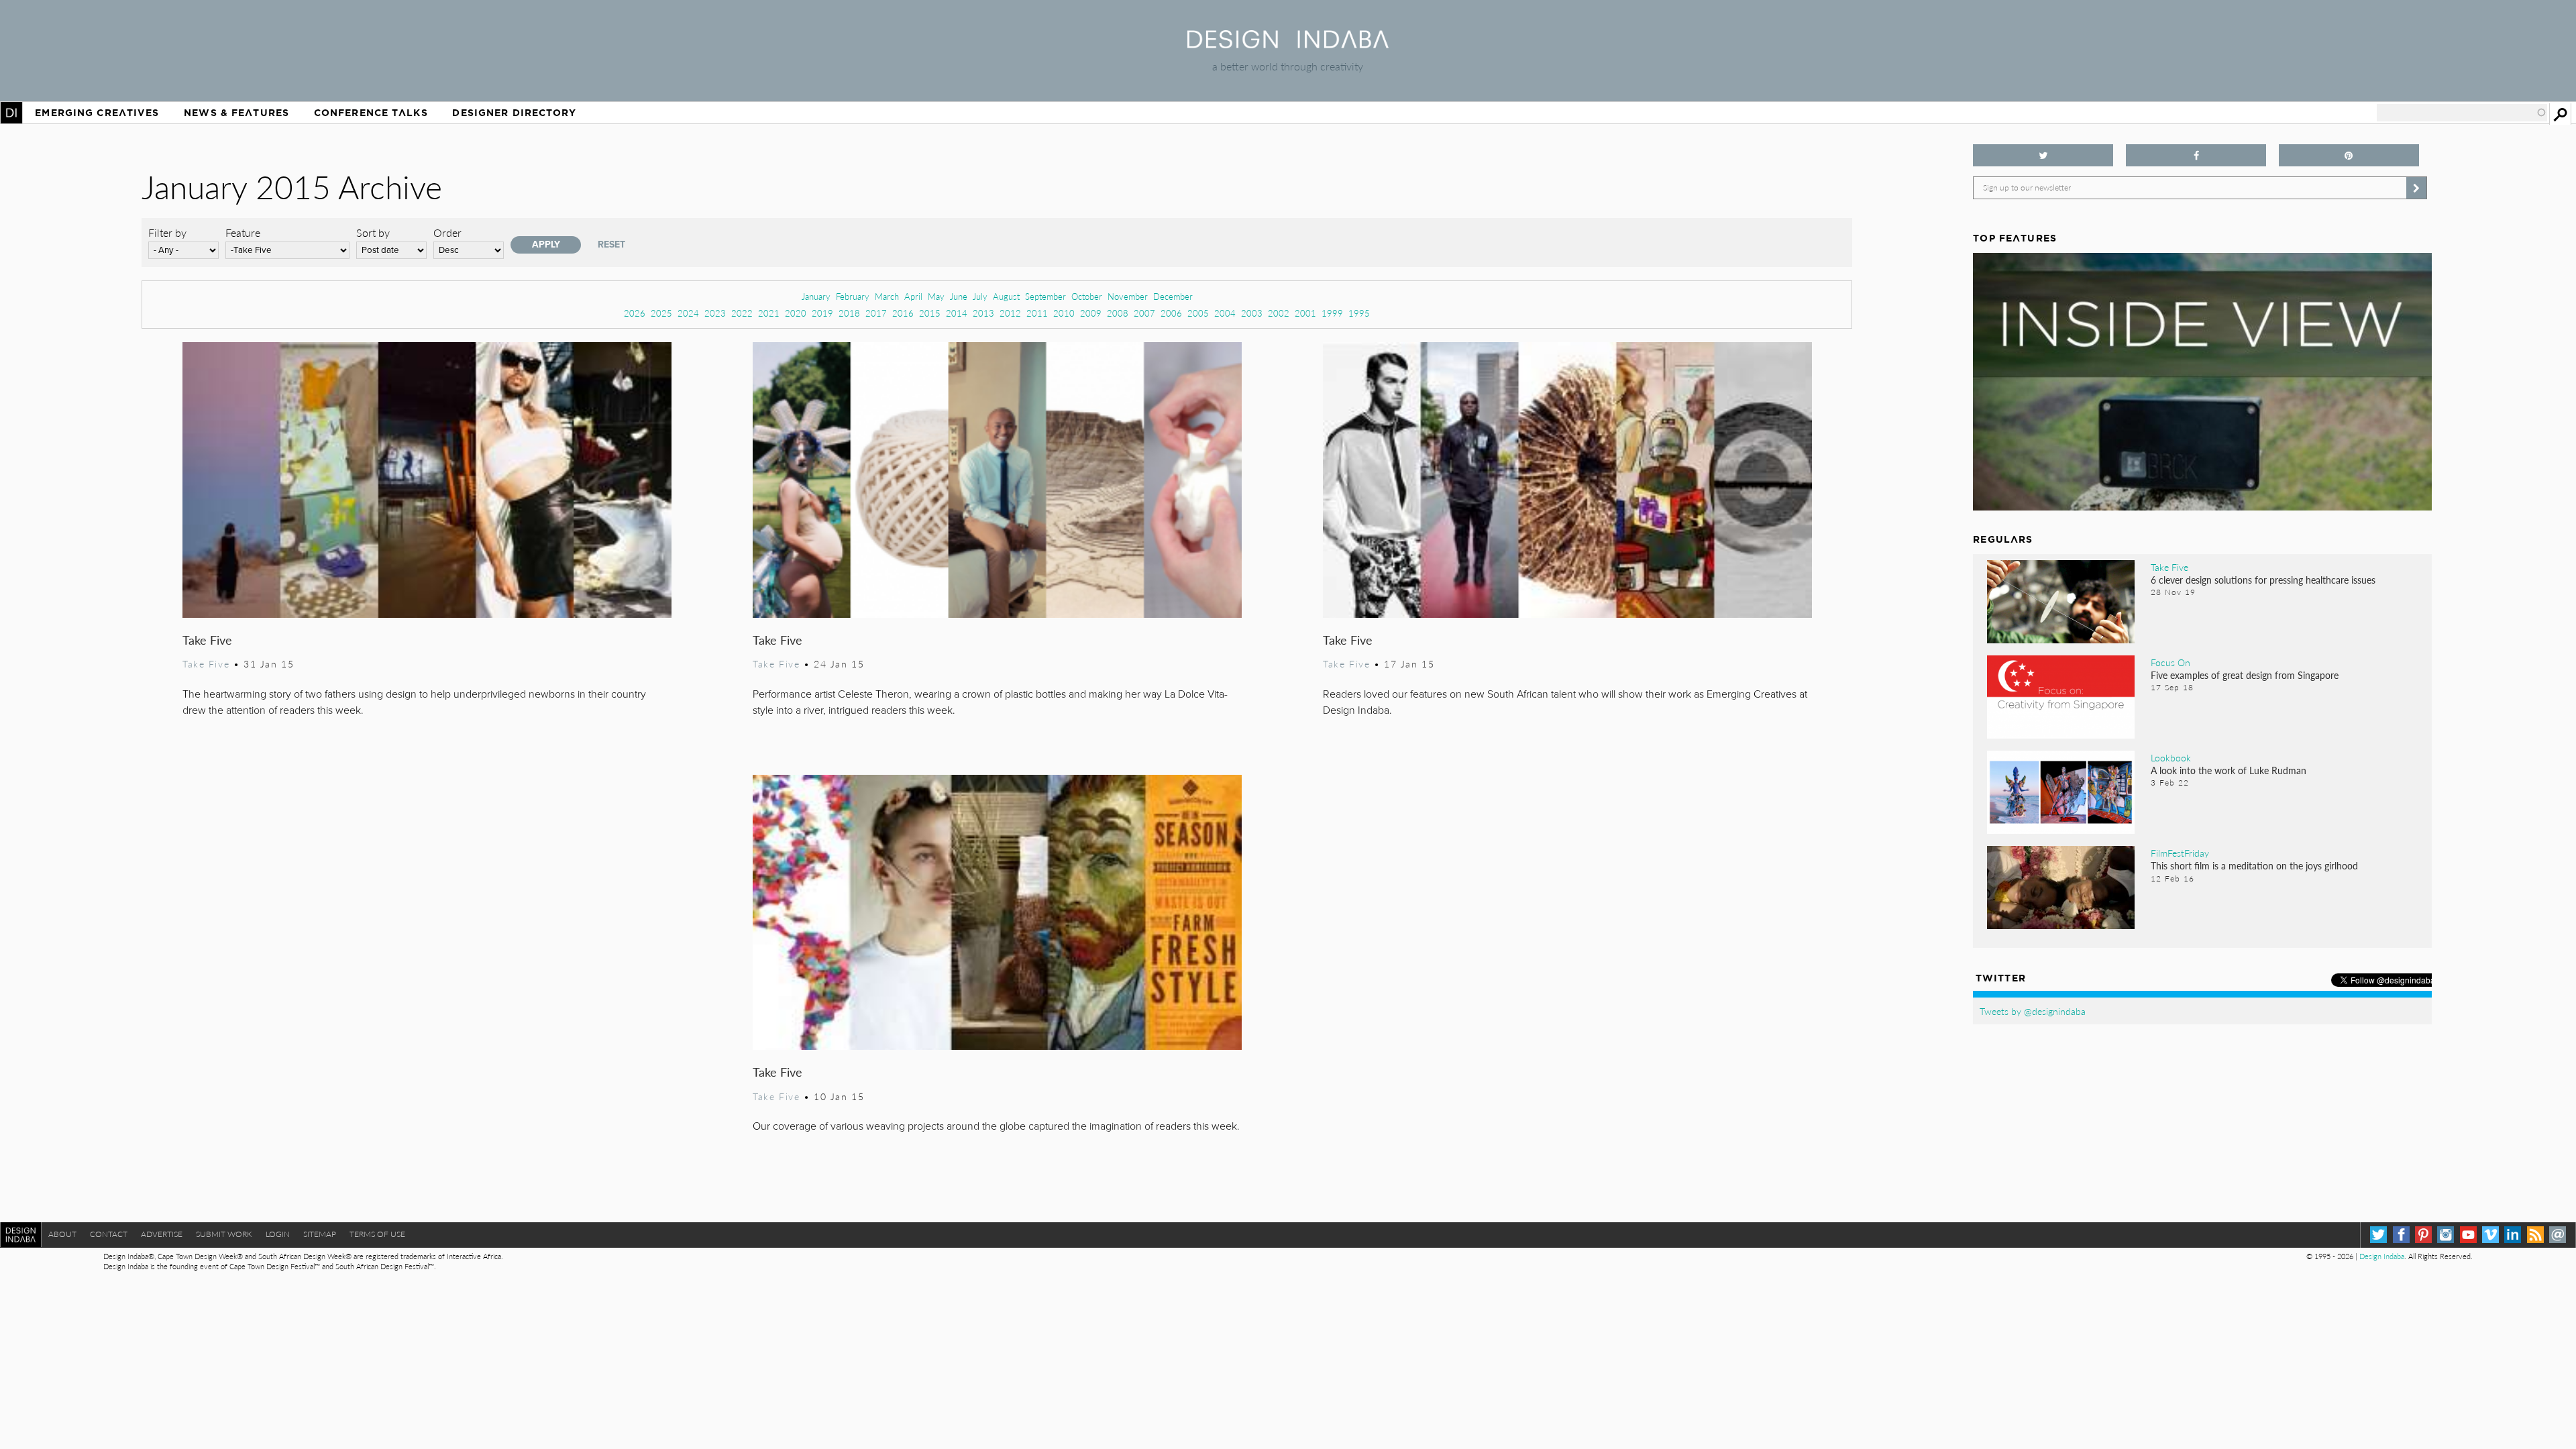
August (1006, 296)
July (980, 296)
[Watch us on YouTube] (2468, 1235)
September (1045, 296)
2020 (796, 313)
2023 (715, 313)
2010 (1064, 313)
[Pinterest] (2423, 1235)
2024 (688, 313)
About (62, 1234)
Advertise (162, 1234)
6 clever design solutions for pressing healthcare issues (2263, 580)
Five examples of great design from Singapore (2245, 675)
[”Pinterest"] (2349, 155)
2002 (1279, 313)
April (913, 296)
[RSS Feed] (2535, 1235)
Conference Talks (371, 113)
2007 (1144, 313)
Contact (109, 1234)
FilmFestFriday (2180, 853)
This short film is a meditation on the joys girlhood (2254, 865)
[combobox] (2462, 113)
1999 (1332, 313)
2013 (983, 313)
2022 (742, 313)
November (1128, 296)
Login (278, 1234)
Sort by (373, 232)
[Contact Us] (2558, 1235)
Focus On (2170, 662)
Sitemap (320, 1234)
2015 (930, 313)
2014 (957, 313)
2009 (1091, 313)
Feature (243, 232)
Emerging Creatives (97, 113)
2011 (1037, 313)
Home (11, 113)
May (936, 296)
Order (447, 232)
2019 (822, 313)
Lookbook (2171, 757)
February (853, 296)
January (816, 296)
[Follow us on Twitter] (2043, 155)
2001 (1305, 313)
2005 (1198, 313)
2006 (1171, 313)
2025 (661, 313)
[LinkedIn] (2513, 1235)
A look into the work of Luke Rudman (2229, 770)
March (887, 296)
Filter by (167, 232)
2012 (1010, 313)
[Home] (1288, 44)
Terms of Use (377, 1234)
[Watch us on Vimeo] (2490, 1235)
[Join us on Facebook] (2196, 155)
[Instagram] (2446, 1235)
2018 (849, 313)
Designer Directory (514, 113)
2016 (903, 313)
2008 (1118, 313)
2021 (769, 313)
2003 (1252, 313)
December (1173, 296)
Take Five (207, 640)
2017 (876, 313)
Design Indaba (2382, 1256)
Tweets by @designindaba (2033, 1011)
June (959, 296)
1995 (1359, 313)
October (1087, 296)
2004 (1225, 313)
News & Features (236, 113)
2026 (635, 313)
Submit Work (224, 1234)
